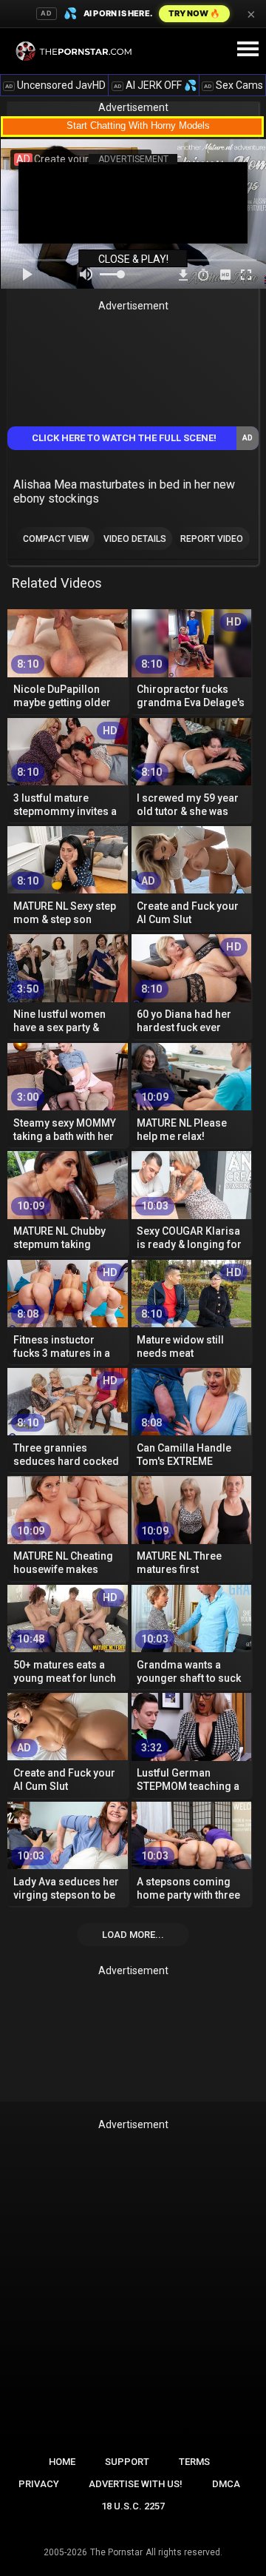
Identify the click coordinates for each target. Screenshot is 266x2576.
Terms (194, 2462)
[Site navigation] (248, 50)
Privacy (39, 2484)
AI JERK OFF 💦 (155, 85)
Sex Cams (233, 85)
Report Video (212, 539)
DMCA (226, 2484)
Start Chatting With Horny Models (138, 125)
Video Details (135, 539)
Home (62, 2462)
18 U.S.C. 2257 (133, 2506)
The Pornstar (116, 2552)
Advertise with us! (136, 2484)
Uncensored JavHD (55, 85)
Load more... (133, 1935)
